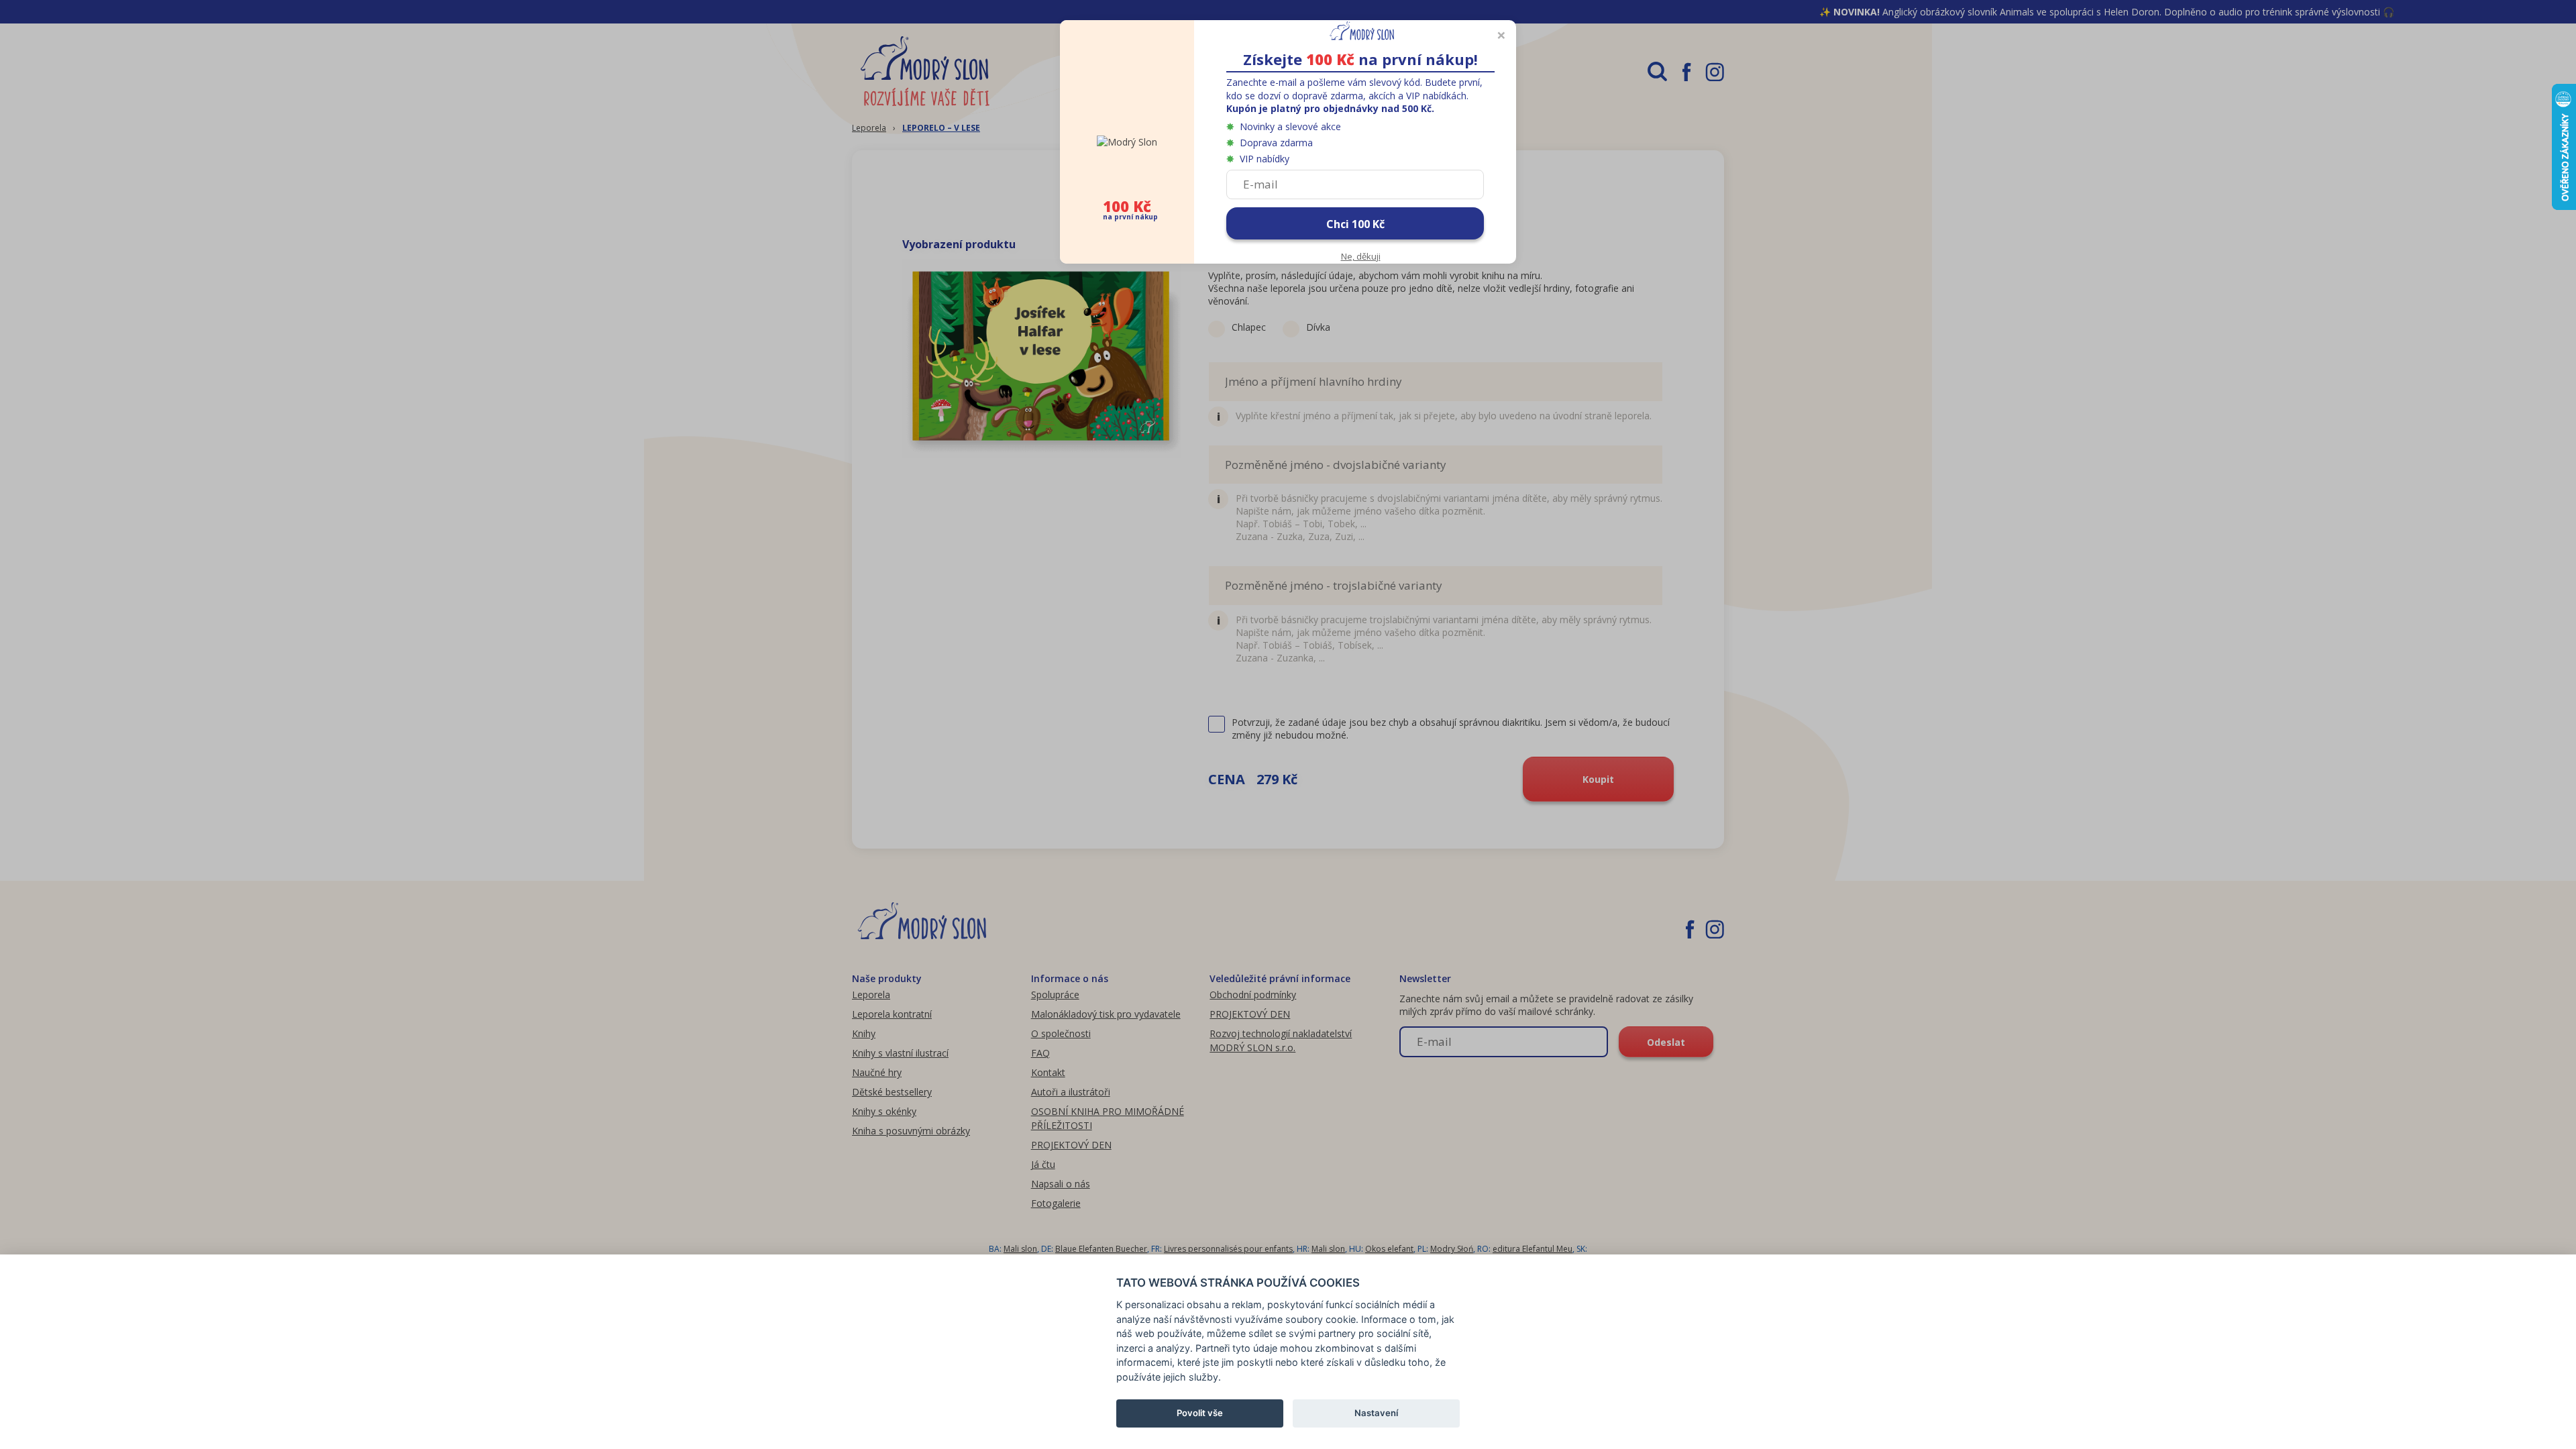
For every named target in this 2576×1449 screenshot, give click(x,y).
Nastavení (1376, 1413)
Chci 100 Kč (1355, 224)
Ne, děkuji (1361, 256)
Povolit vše (1200, 1413)
